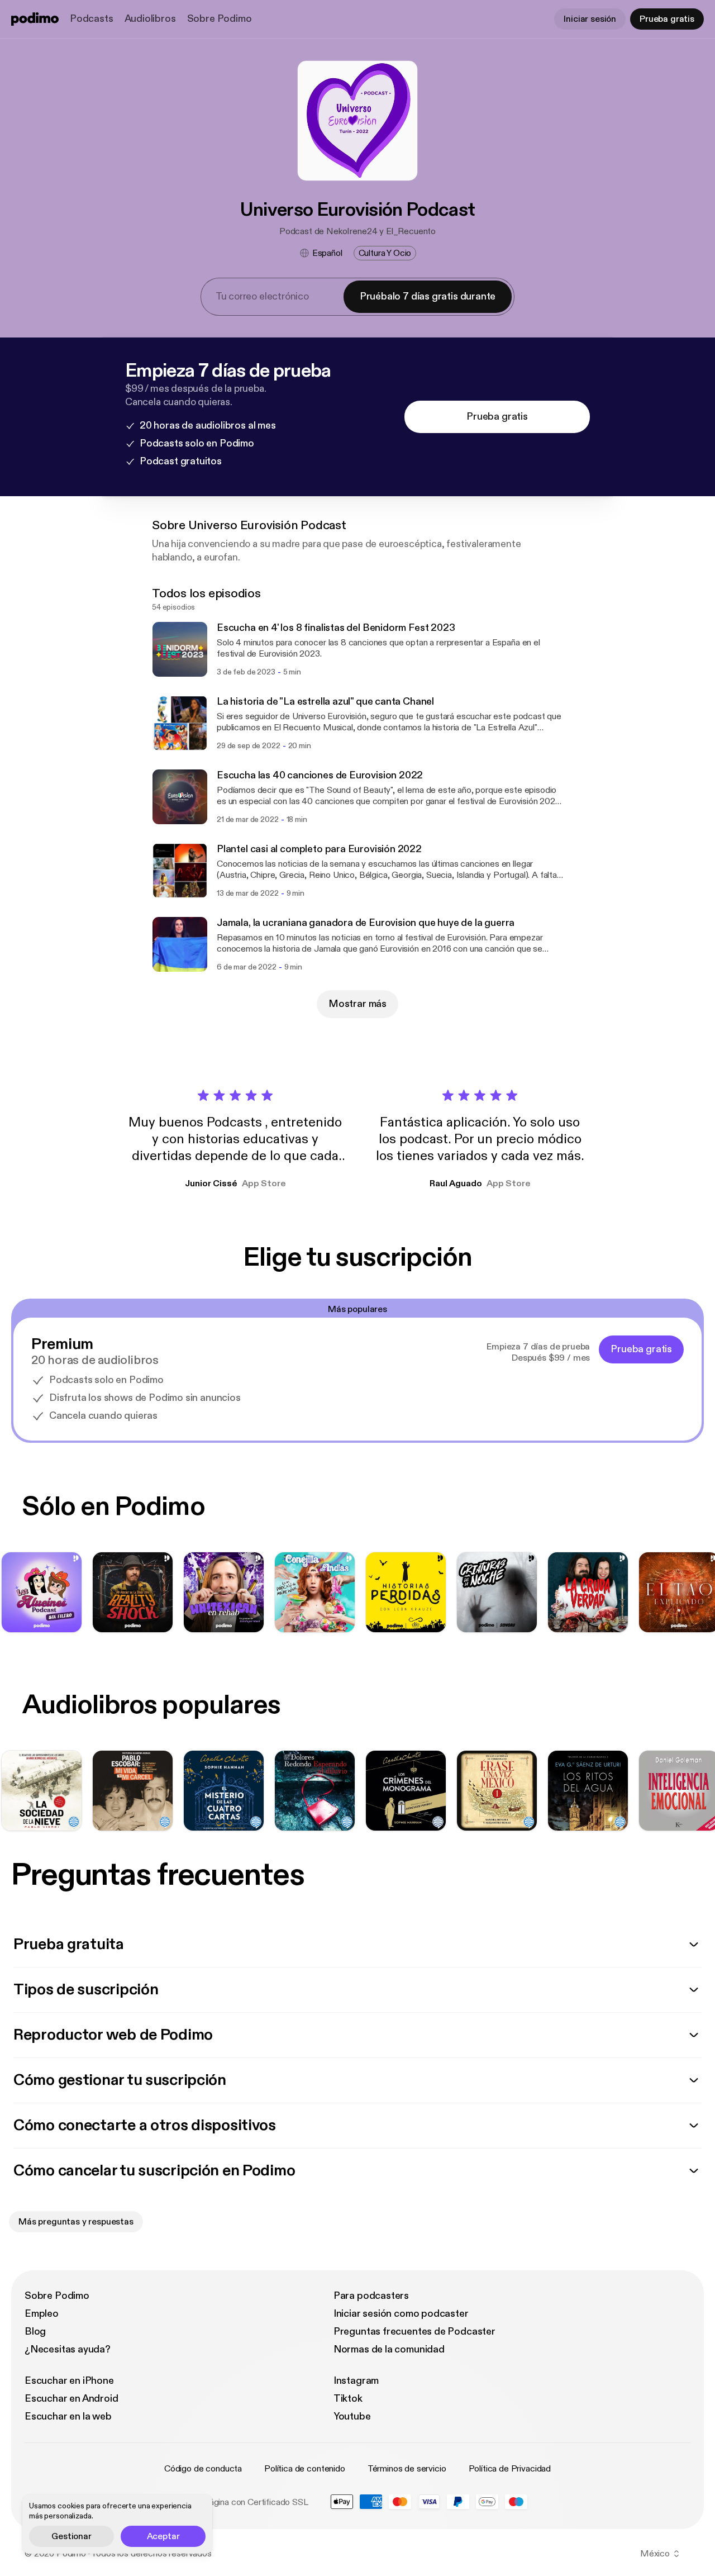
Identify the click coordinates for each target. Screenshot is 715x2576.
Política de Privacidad (510, 2469)
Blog (35, 2332)
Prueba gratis (667, 19)
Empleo (42, 2314)
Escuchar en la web (68, 2416)
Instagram (356, 2381)
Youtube (352, 2416)
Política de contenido (305, 2469)
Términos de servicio (407, 2469)
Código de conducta (203, 2469)
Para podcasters (371, 2296)
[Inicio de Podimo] (35, 19)
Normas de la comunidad (389, 2349)
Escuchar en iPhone (69, 2381)
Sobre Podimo (220, 19)
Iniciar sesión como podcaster (401, 2314)
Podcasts (92, 19)
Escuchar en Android (71, 2399)
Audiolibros (150, 19)
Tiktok (348, 2399)
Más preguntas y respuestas (76, 2222)
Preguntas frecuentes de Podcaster (414, 2332)
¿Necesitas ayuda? (68, 2349)
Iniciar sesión (590, 19)
